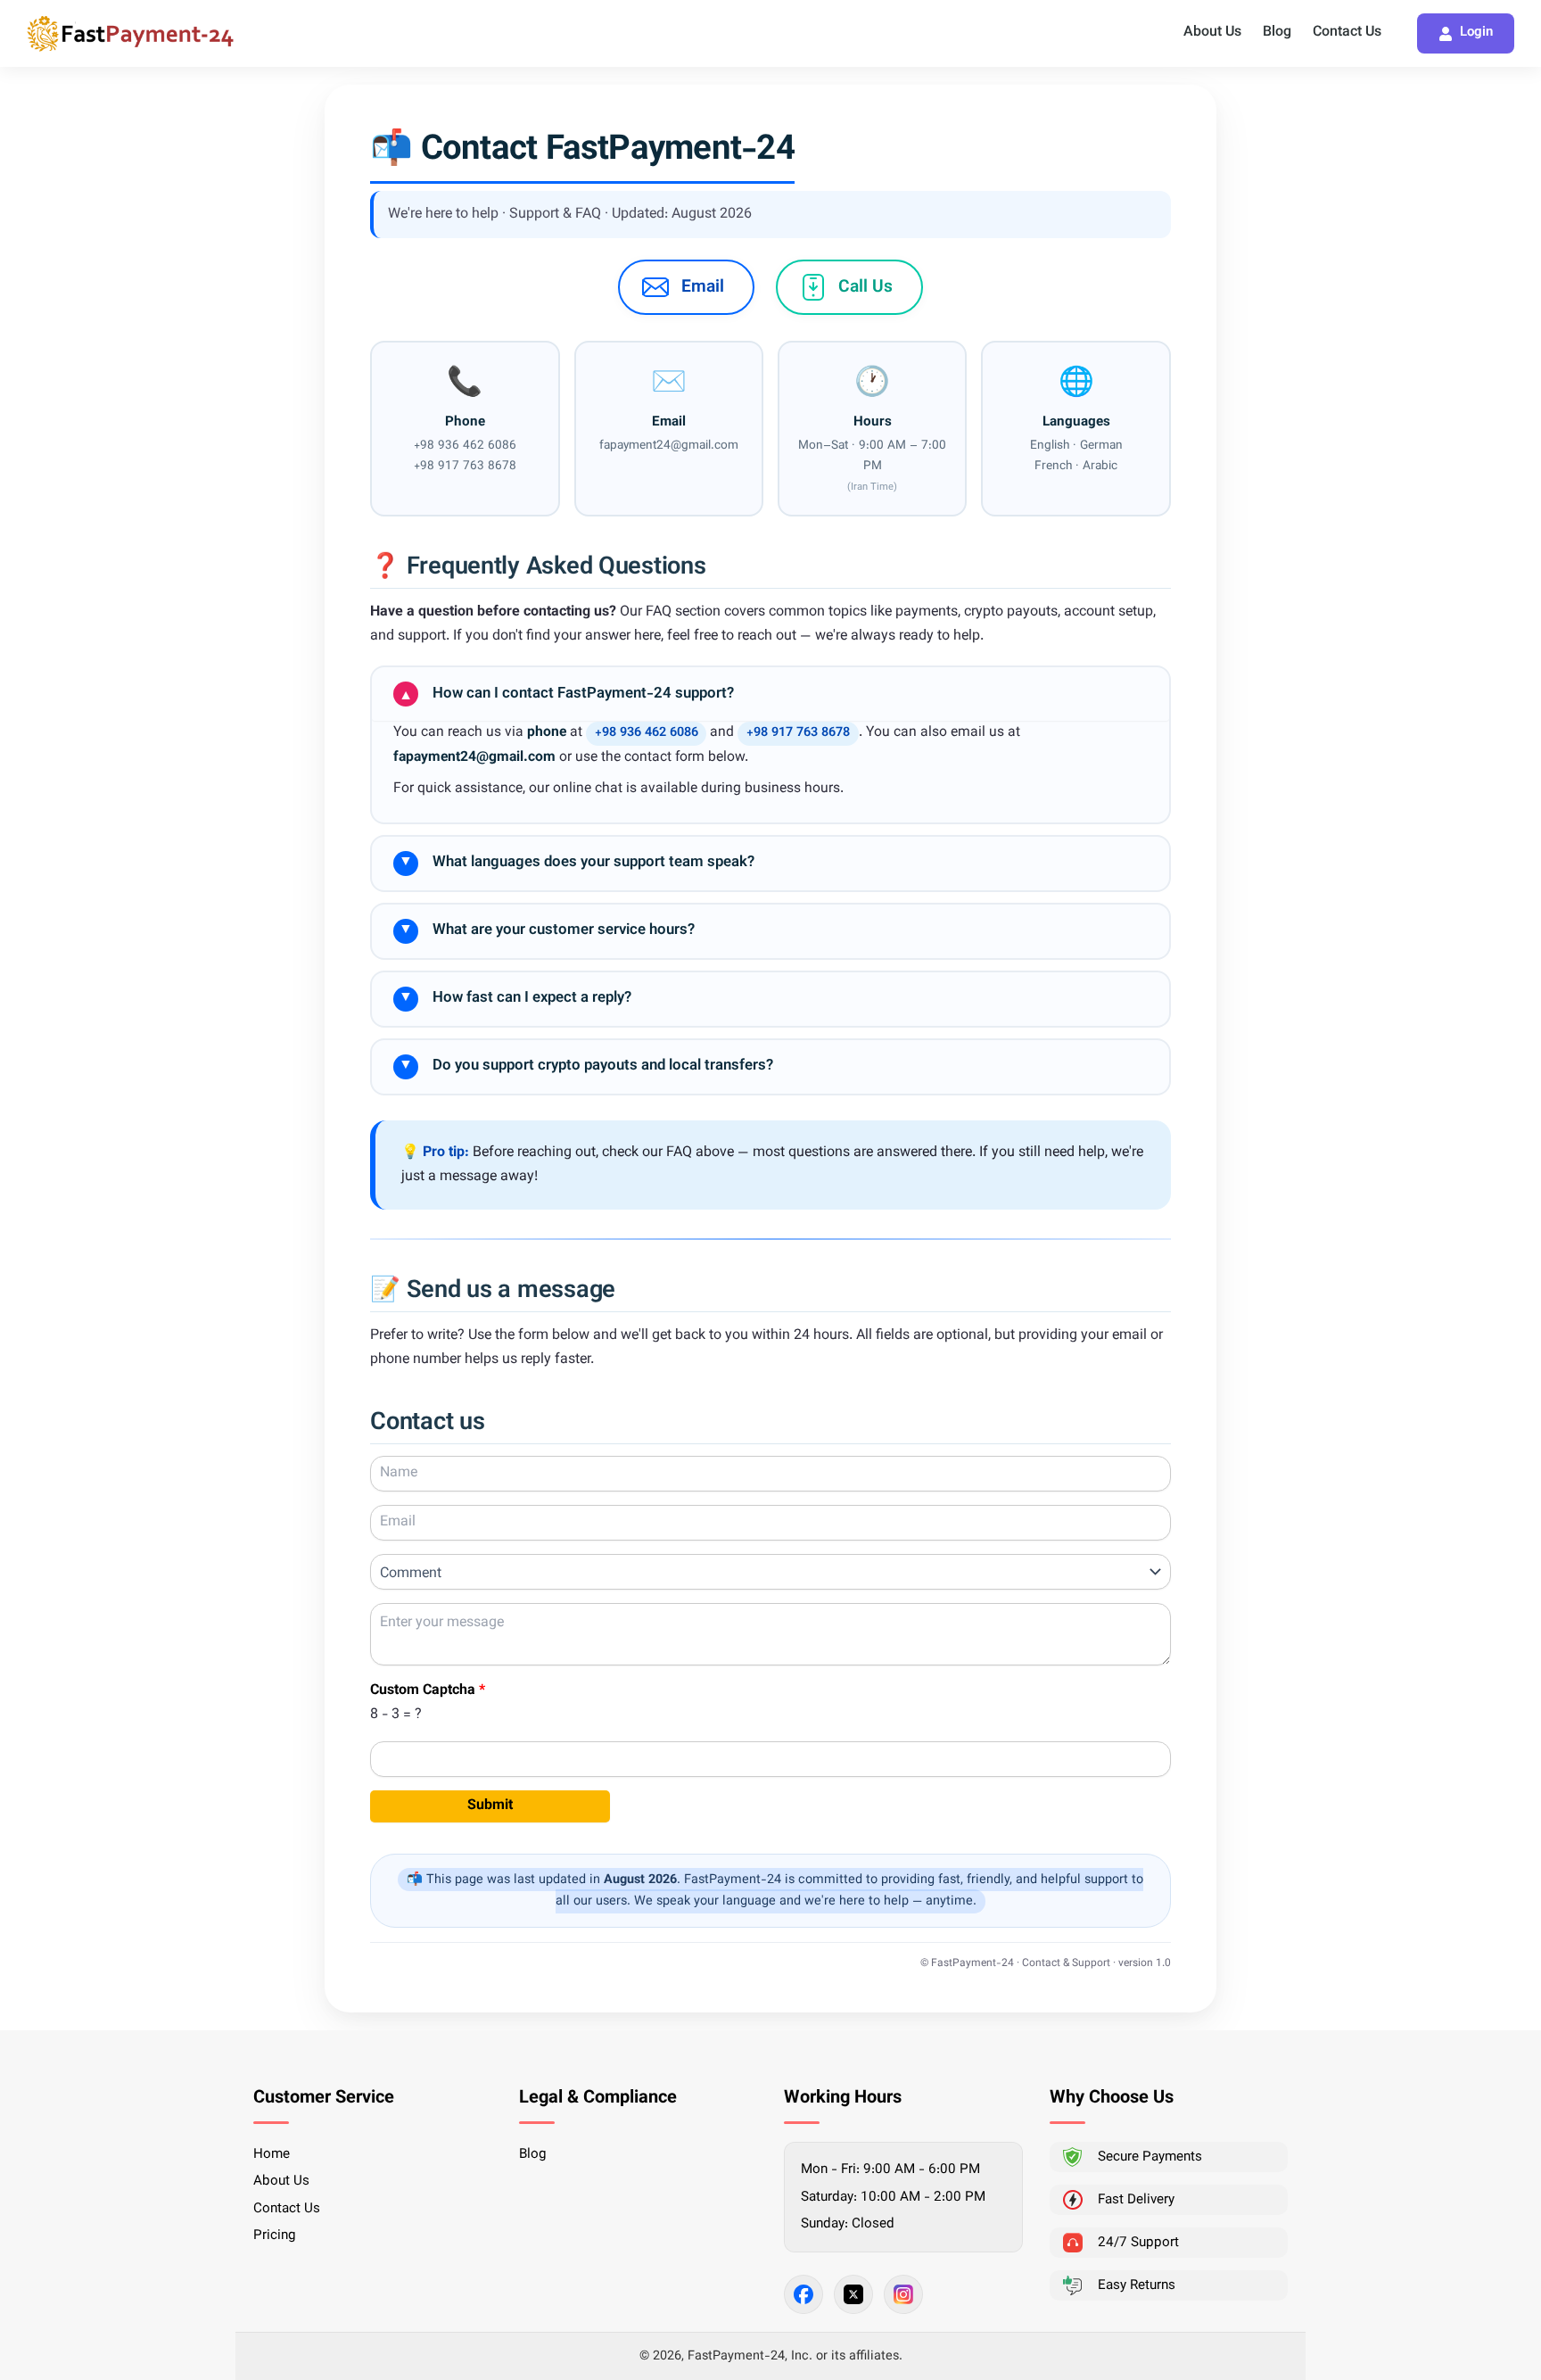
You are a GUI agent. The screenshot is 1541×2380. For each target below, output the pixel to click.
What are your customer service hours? (547, 930)
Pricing (275, 2235)
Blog (1277, 33)
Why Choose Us (1112, 2098)
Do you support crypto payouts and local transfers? (586, 1066)
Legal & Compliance (598, 2098)
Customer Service (324, 2098)
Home (272, 2154)
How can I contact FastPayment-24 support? (566, 694)
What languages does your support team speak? (577, 863)
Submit (490, 1806)
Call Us (865, 287)
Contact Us (1347, 33)
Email (703, 287)
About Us (1212, 33)
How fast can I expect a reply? (515, 998)
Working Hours (843, 2098)
